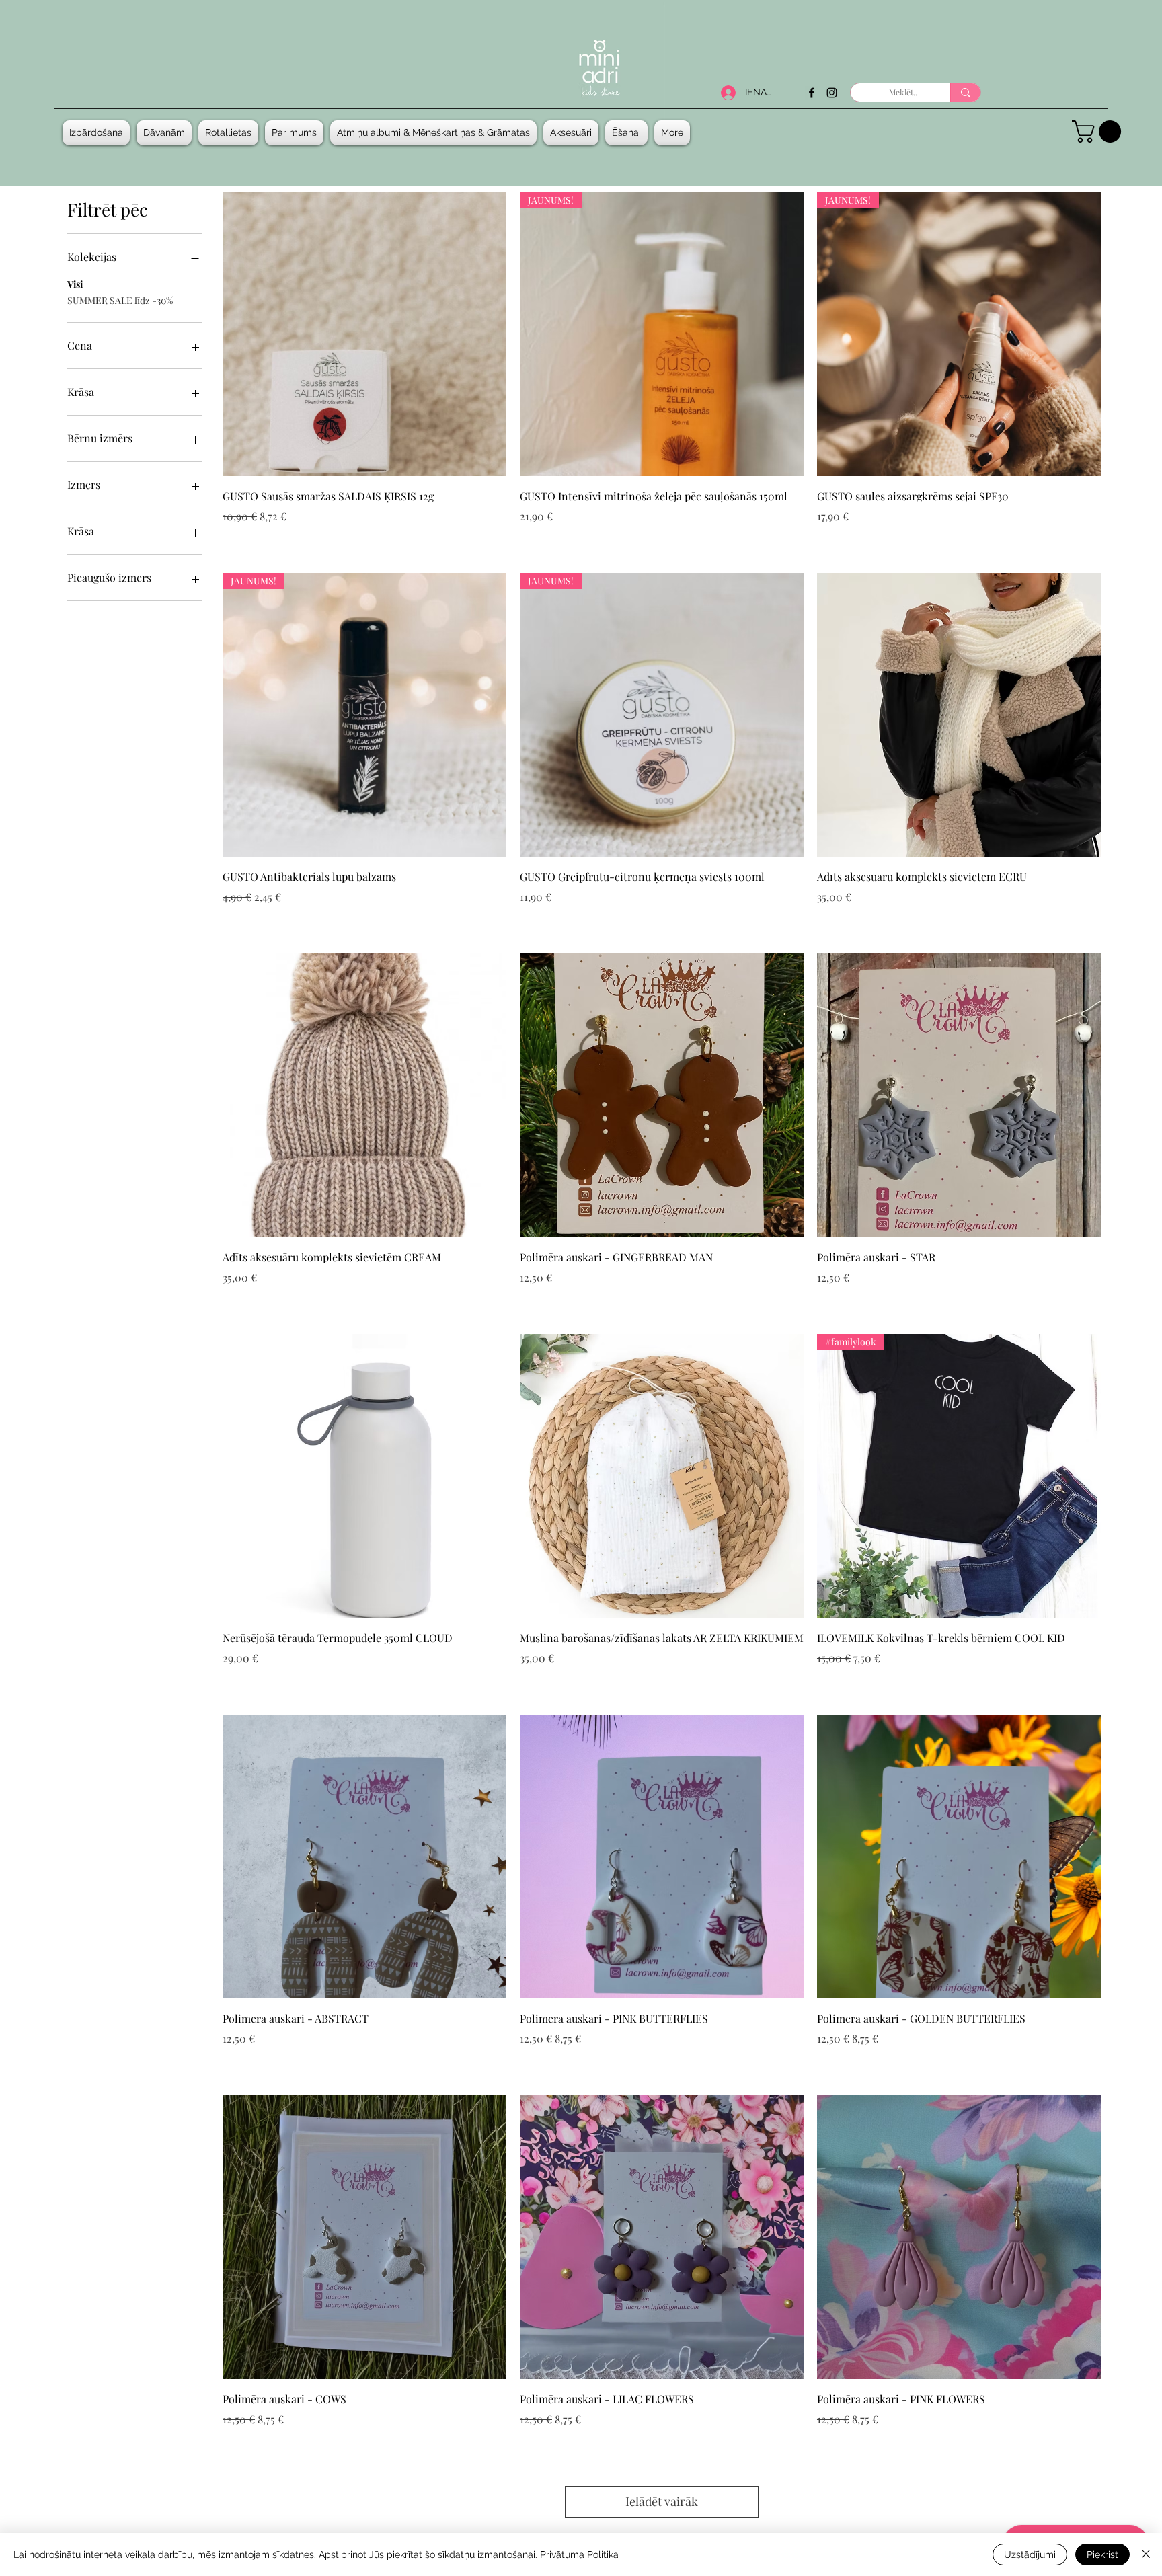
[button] (164, 133)
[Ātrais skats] (364, 334)
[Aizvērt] (1146, 2554)
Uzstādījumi (1030, 2554)
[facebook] (812, 93)
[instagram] (832, 93)
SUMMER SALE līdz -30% (120, 300)
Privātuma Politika (579, 2554)
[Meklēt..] (965, 92)
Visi (75, 284)
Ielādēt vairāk (662, 2501)
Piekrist (1102, 2554)
